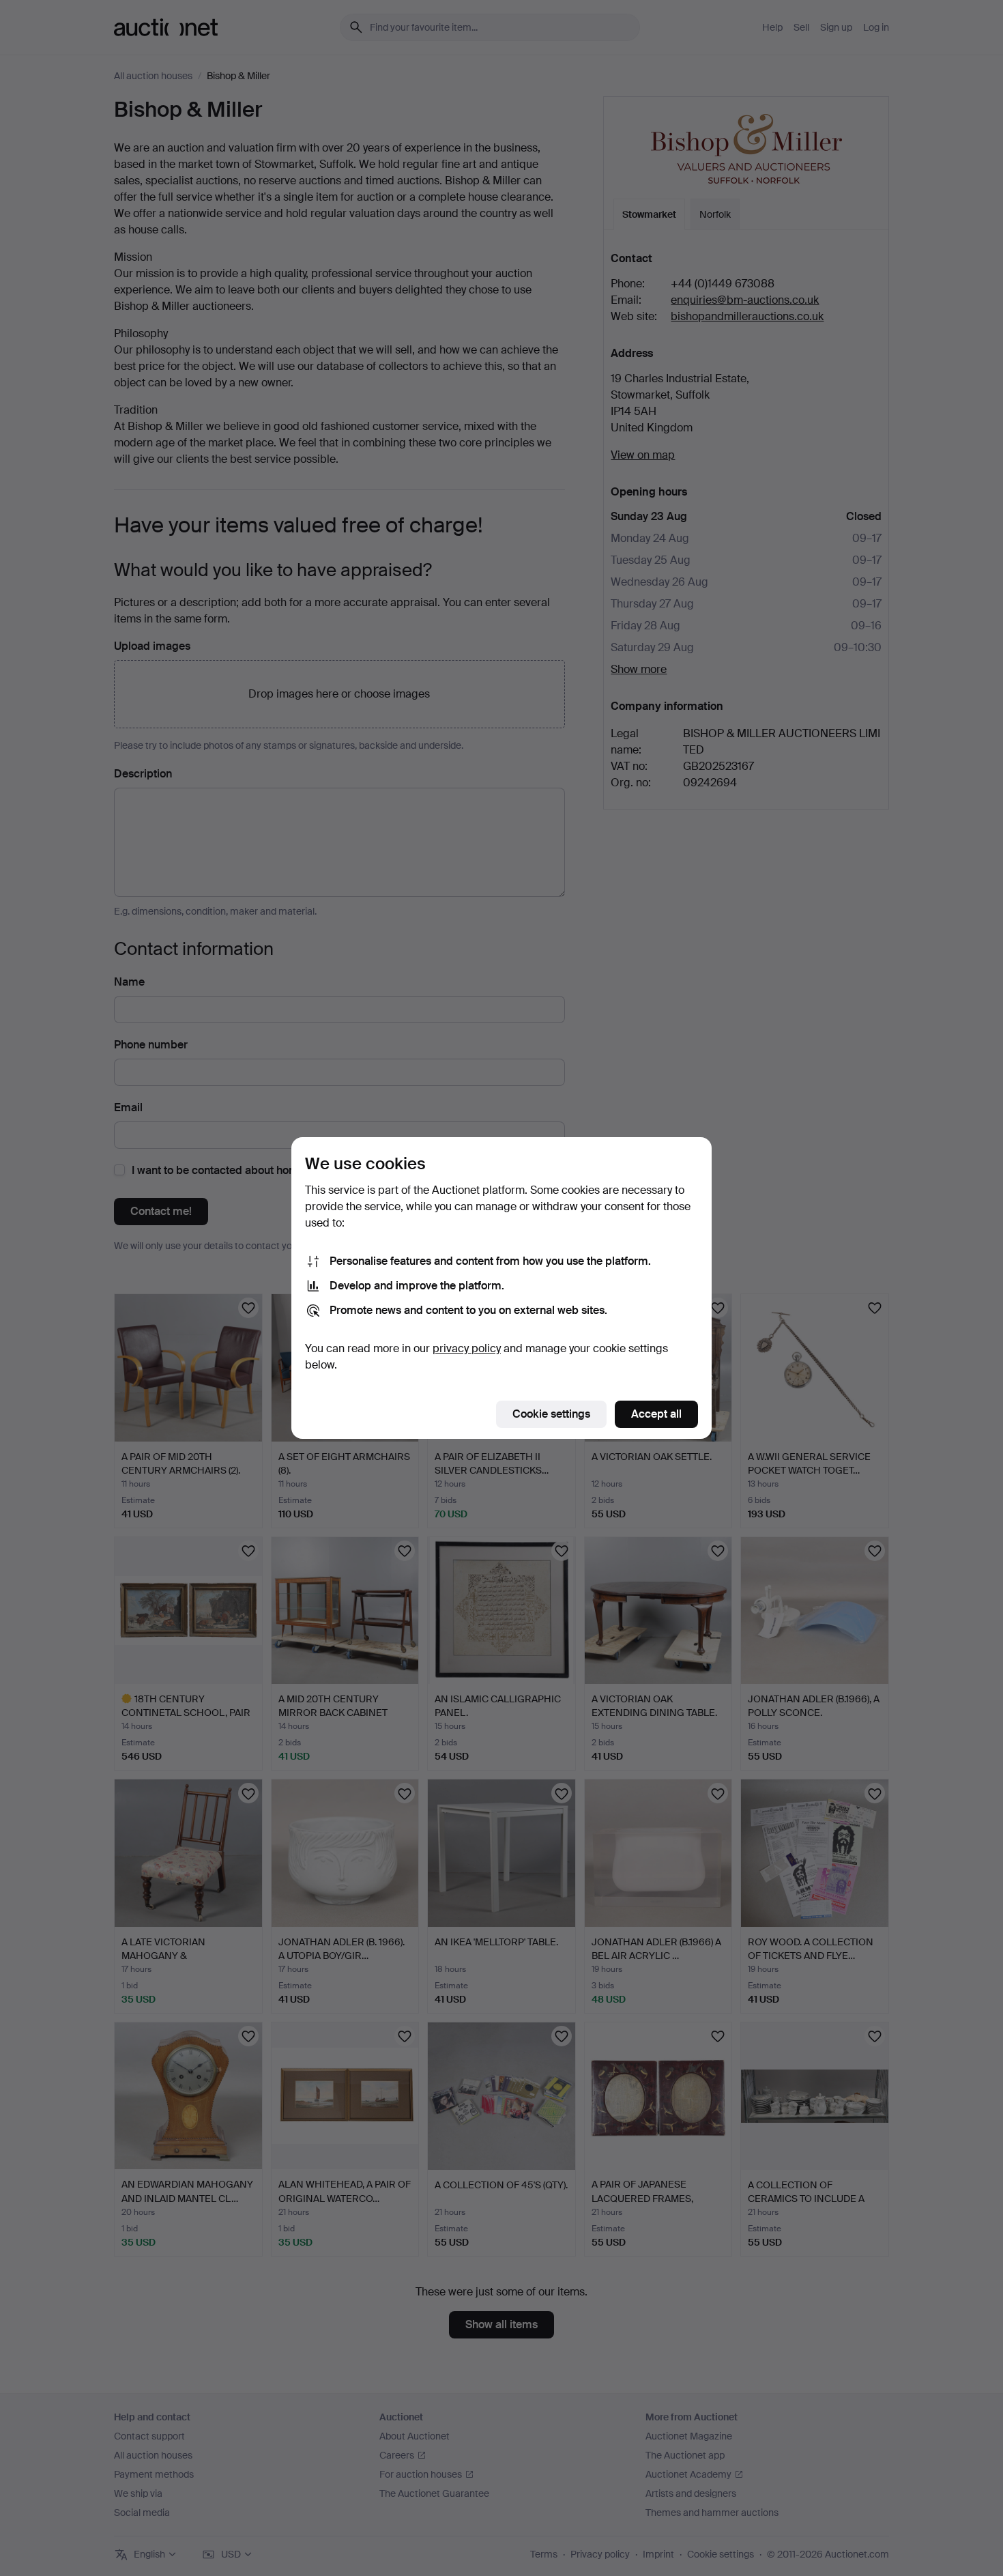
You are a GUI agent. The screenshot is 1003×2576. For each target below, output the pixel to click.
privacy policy (467, 1348)
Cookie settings (551, 1414)
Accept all (656, 1414)
